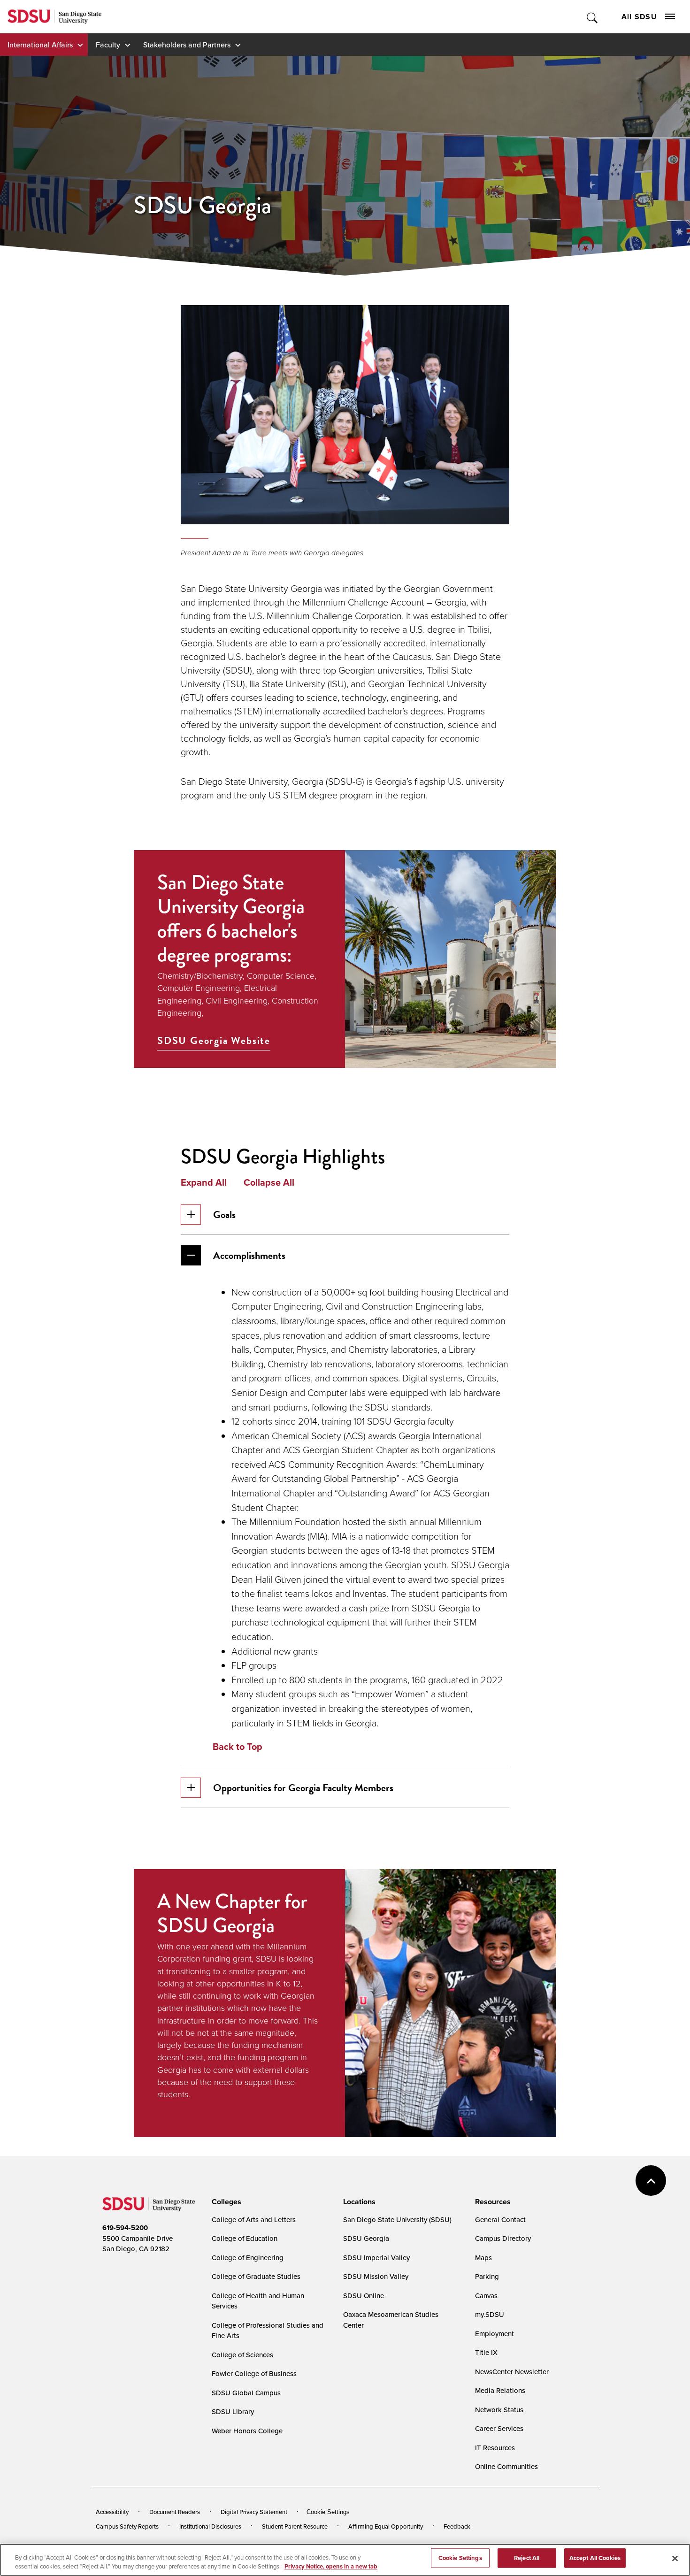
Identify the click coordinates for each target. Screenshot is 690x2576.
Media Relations (500, 2390)
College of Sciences (242, 2355)
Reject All (527, 2558)
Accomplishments (249, 1255)
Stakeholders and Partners (187, 45)
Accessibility (112, 2512)
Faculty (108, 45)
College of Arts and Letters (254, 2219)
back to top (651, 2181)
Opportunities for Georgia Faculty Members (303, 1788)
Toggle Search (593, 17)
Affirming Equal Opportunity (386, 2526)
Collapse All (269, 1182)
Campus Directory (503, 2238)
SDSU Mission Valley (376, 2276)
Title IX (486, 2352)
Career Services (499, 2428)
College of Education (245, 2238)
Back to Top (238, 1747)
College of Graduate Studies (256, 2276)
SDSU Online (364, 2296)
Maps (483, 2258)
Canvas (486, 2296)
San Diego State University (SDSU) (397, 2219)
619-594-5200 (125, 2228)
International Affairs (40, 45)
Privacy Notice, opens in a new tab (331, 2566)
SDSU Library (233, 2411)
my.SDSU (490, 2314)
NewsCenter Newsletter (512, 2372)
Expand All (204, 1182)
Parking (487, 2276)
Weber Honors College (247, 2431)
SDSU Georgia (366, 2238)
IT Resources (495, 2448)
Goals (224, 1215)
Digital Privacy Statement (254, 2512)
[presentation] (225, 2202)
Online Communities (506, 2466)
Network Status (499, 2410)
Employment (494, 2334)
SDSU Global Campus (246, 2393)
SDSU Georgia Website (214, 1041)
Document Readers (175, 2512)
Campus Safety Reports (127, 2526)
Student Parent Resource (295, 2526)
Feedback (457, 2526)
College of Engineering (248, 2258)
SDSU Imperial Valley (376, 2258)
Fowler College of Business (254, 2373)
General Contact (500, 2219)
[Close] (675, 2559)
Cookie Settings (328, 2512)
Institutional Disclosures (210, 2526)
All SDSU (639, 17)
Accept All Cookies (595, 2558)
